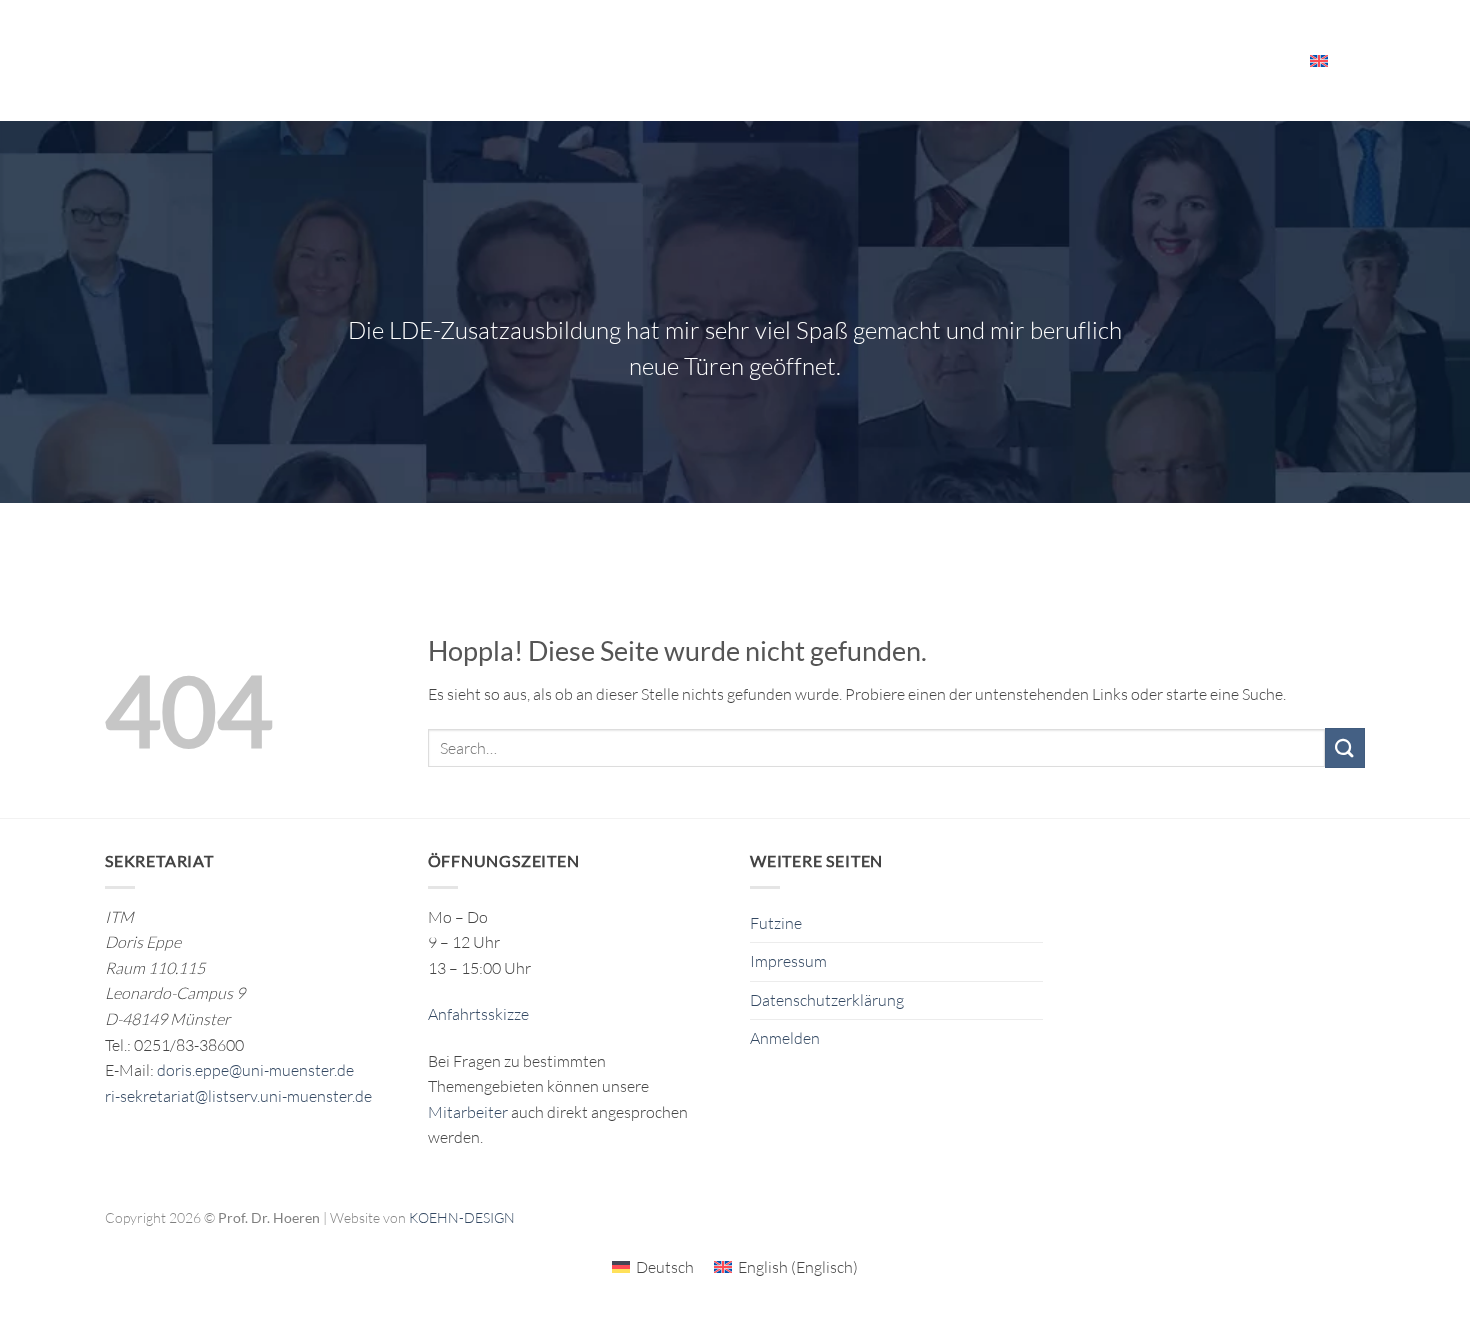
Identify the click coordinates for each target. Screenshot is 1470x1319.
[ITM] (257, 61)
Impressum (788, 961)
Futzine (776, 923)
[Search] (1357, 60)
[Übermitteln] (1345, 747)
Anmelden (785, 1038)
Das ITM (857, 60)
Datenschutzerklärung (827, 1000)
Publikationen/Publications (705, 60)
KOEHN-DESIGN (462, 1217)
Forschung (524, 60)
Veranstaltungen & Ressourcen (1036, 60)
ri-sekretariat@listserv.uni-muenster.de (238, 1096)
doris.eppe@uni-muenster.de (255, 1070)
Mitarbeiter (1231, 60)
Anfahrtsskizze (478, 1014)
